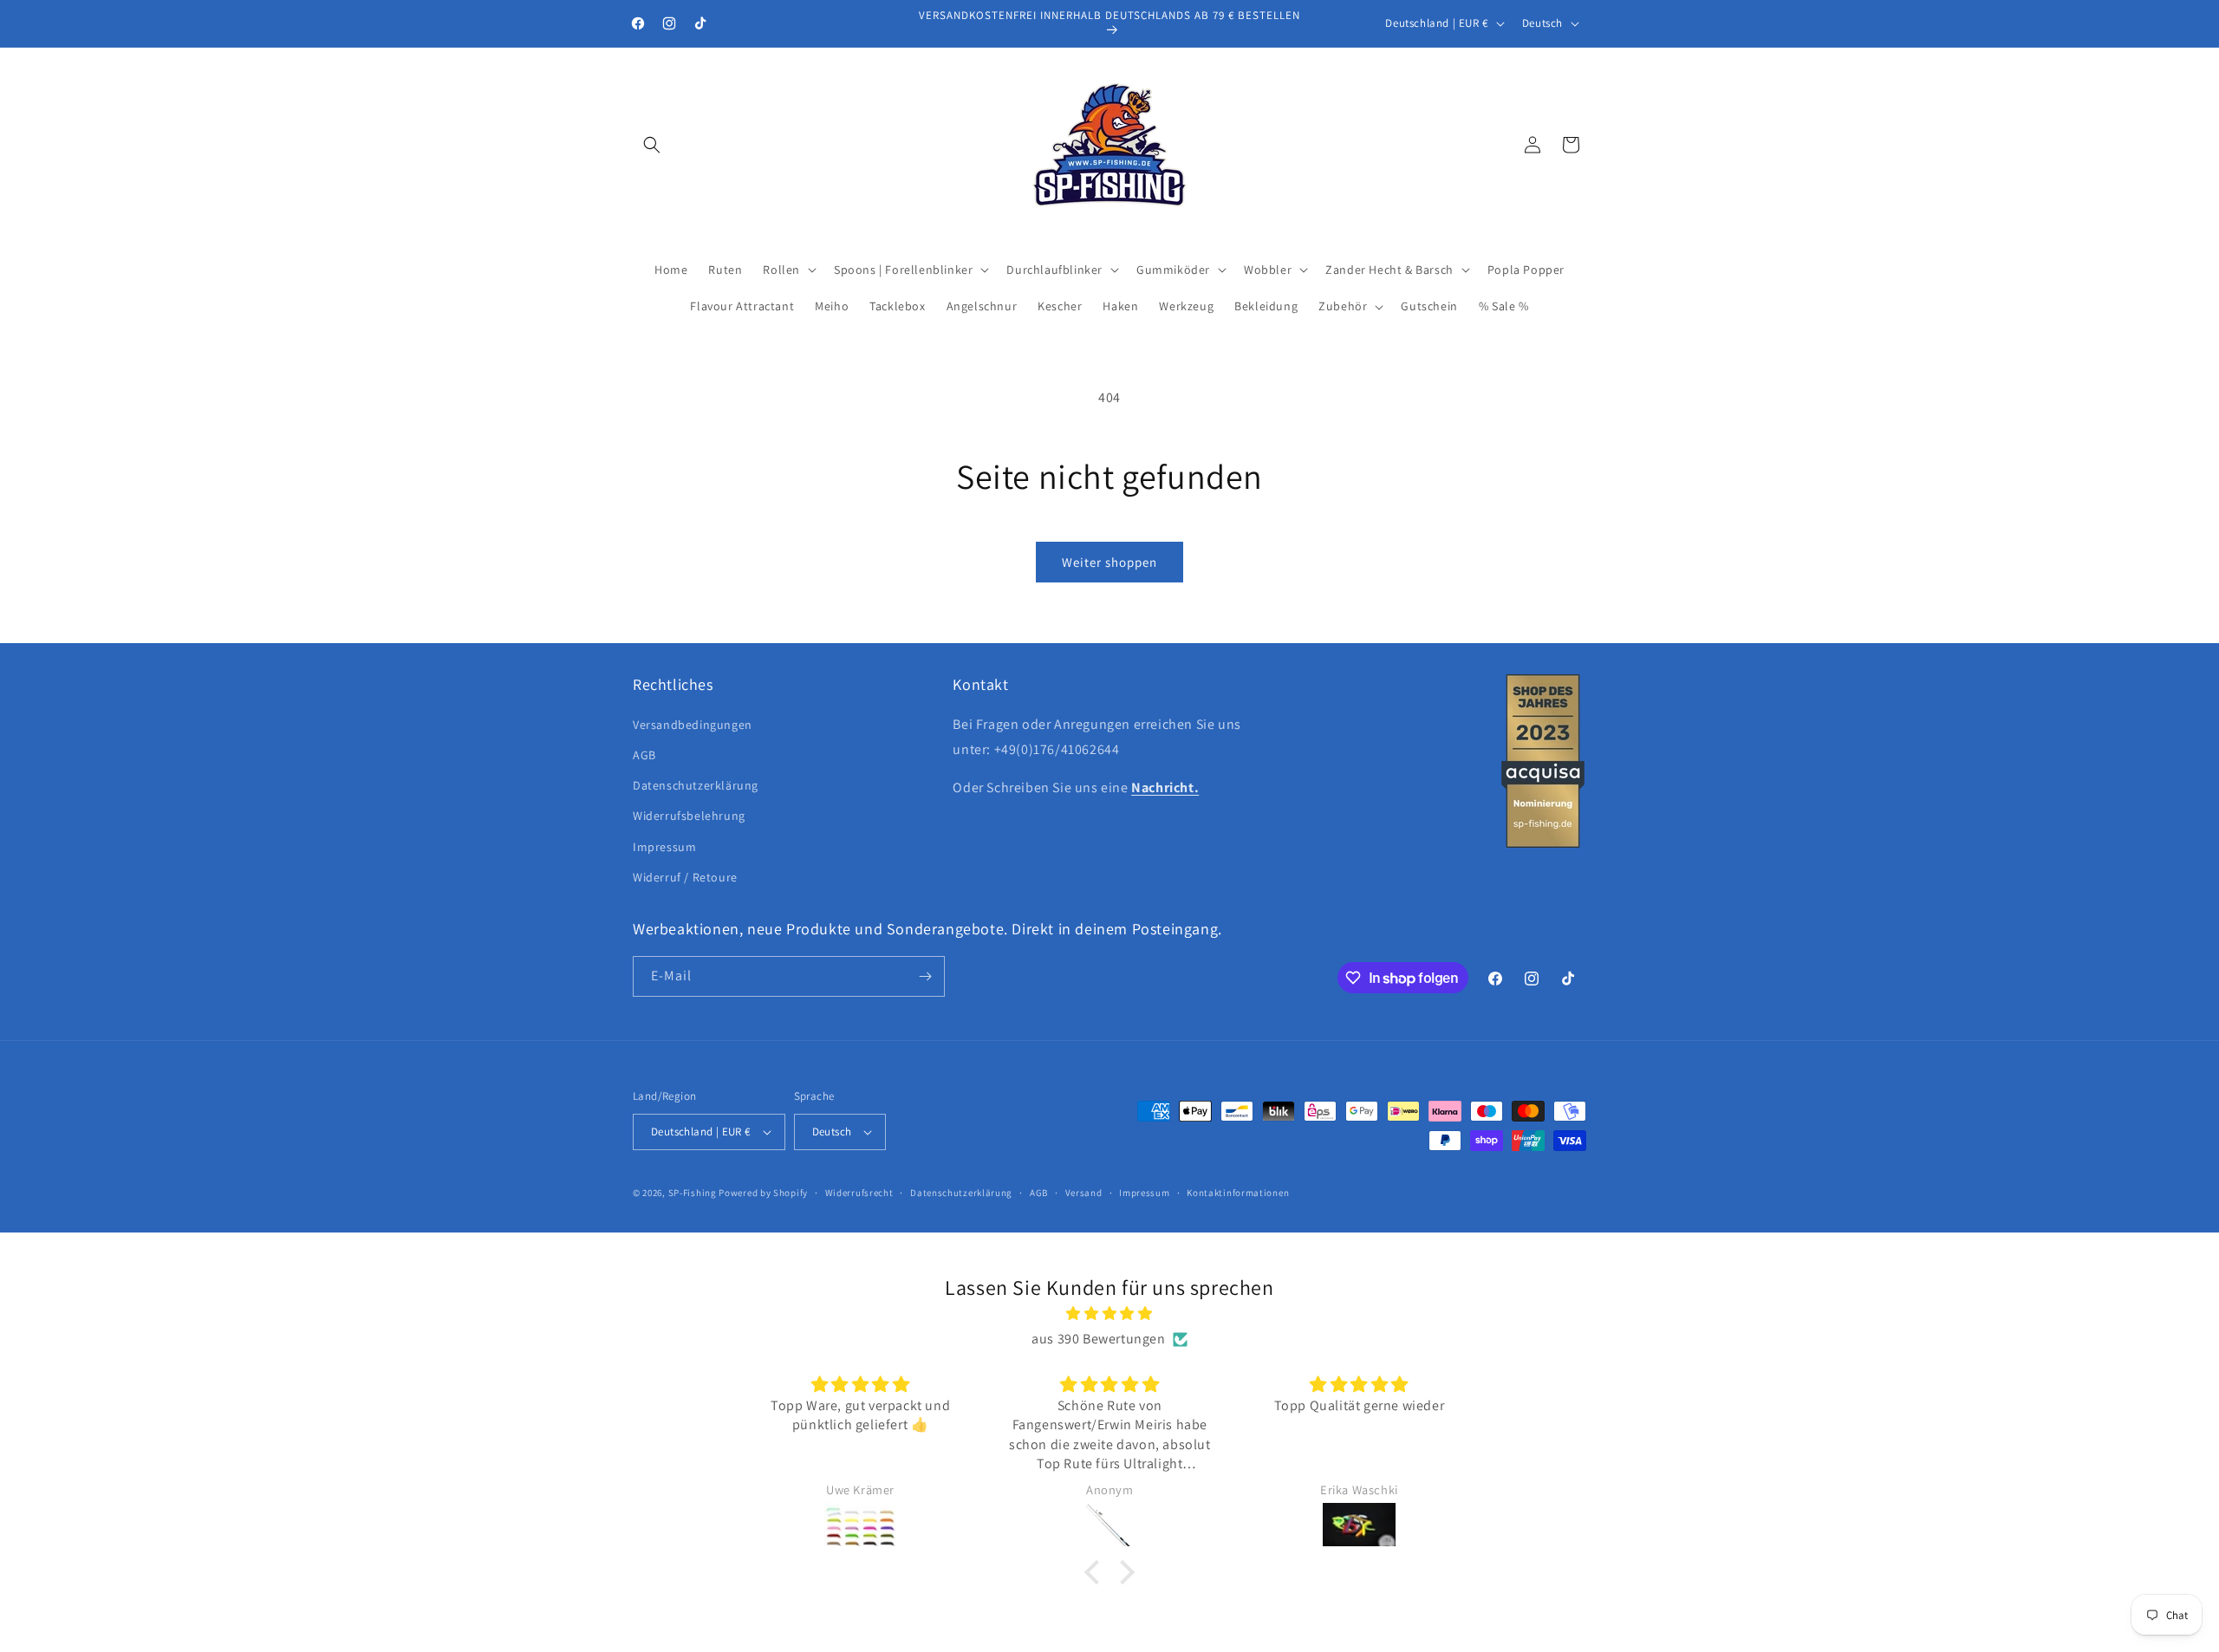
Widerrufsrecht (859, 1193)
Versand (1084, 1193)
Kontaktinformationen (1238, 1193)
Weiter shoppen (1109, 562)
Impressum (664, 847)
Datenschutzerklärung (696, 785)
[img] (1109, 1314)
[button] (652, 145)
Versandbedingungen (693, 725)
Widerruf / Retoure (685, 877)
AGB (644, 755)
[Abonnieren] (925, 976)
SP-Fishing (693, 1193)
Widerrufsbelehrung (689, 816)
